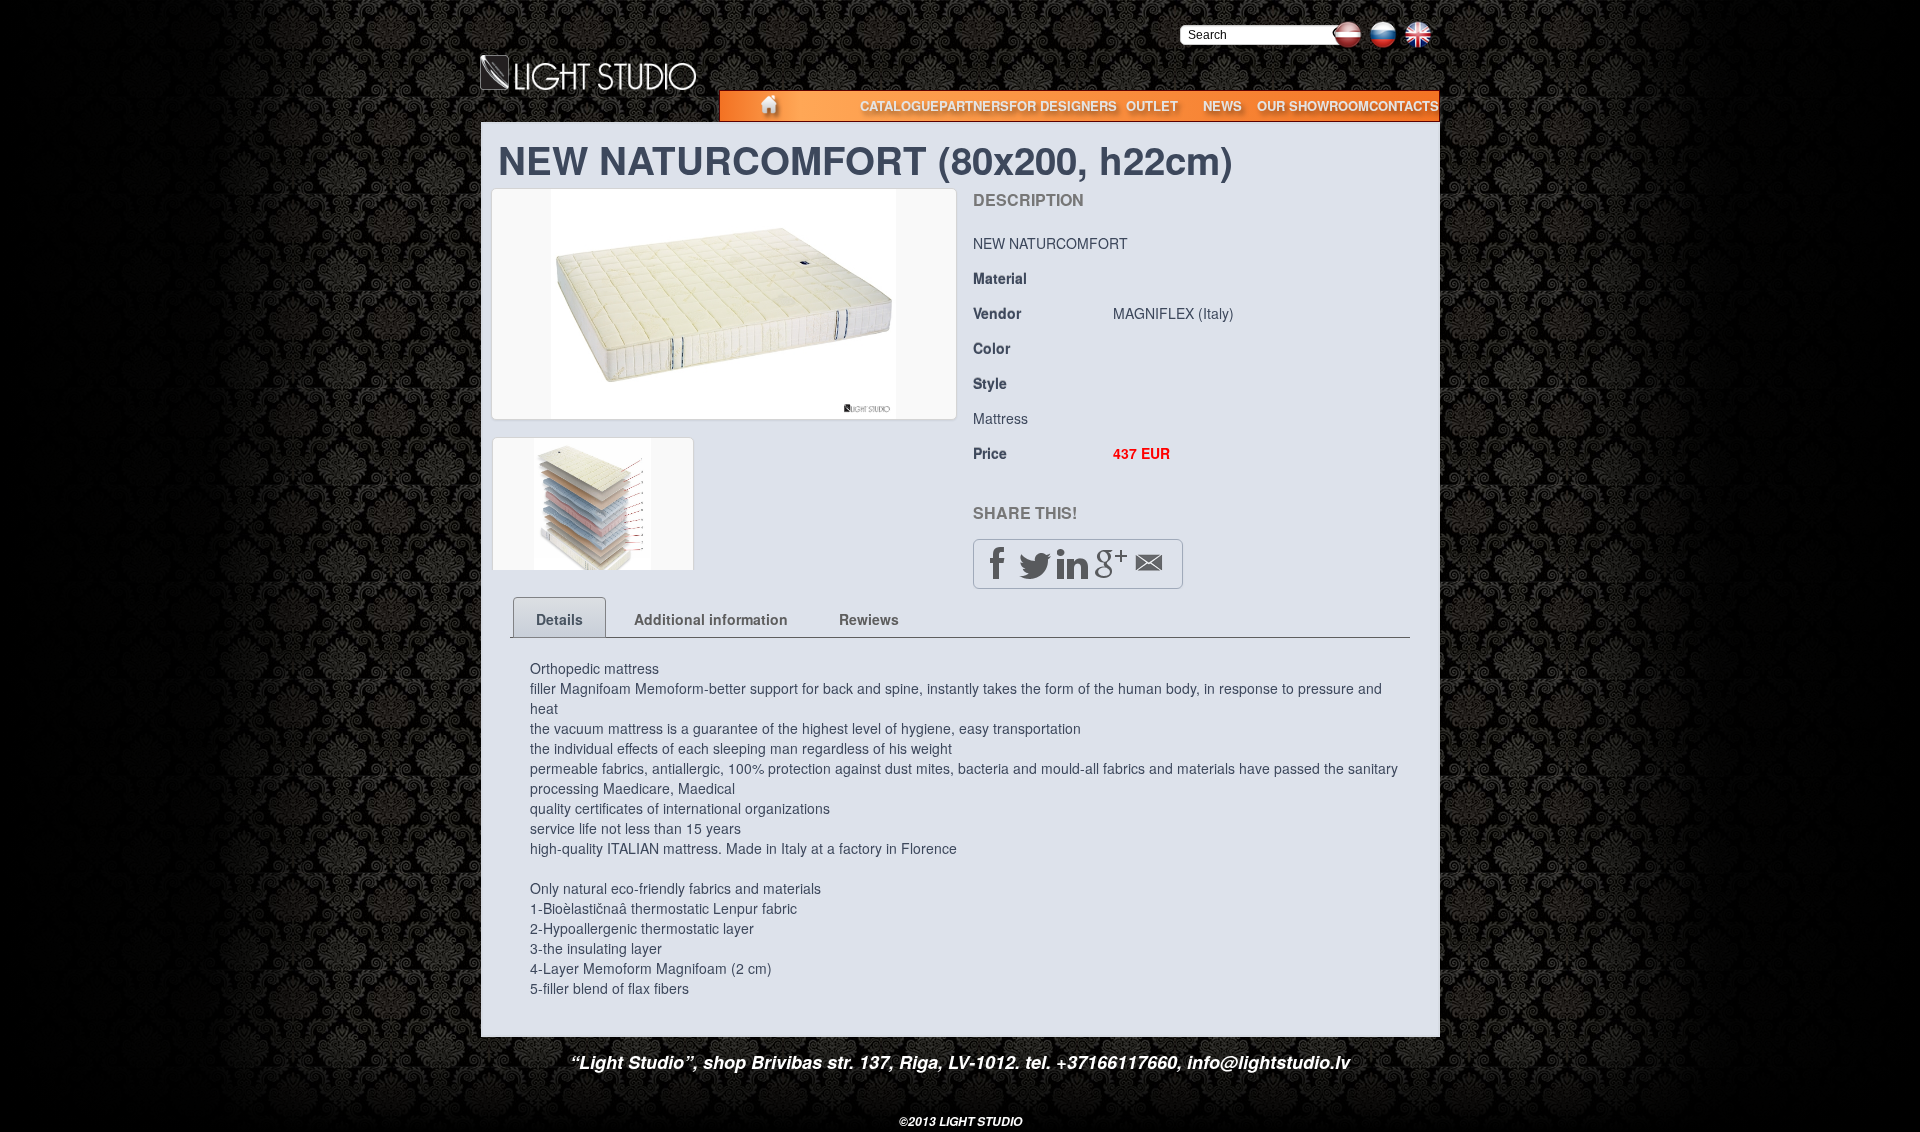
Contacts (1404, 105)
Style (990, 383)
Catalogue (899, 105)
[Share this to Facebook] (997, 563)
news (1222, 105)
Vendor (997, 313)
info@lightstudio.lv (1268, 1062)
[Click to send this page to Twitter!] (1035, 563)
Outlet (1152, 105)
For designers (1063, 105)
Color (991, 348)
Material (1000, 278)
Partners (974, 105)
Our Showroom (1313, 105)
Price (990, 453)
